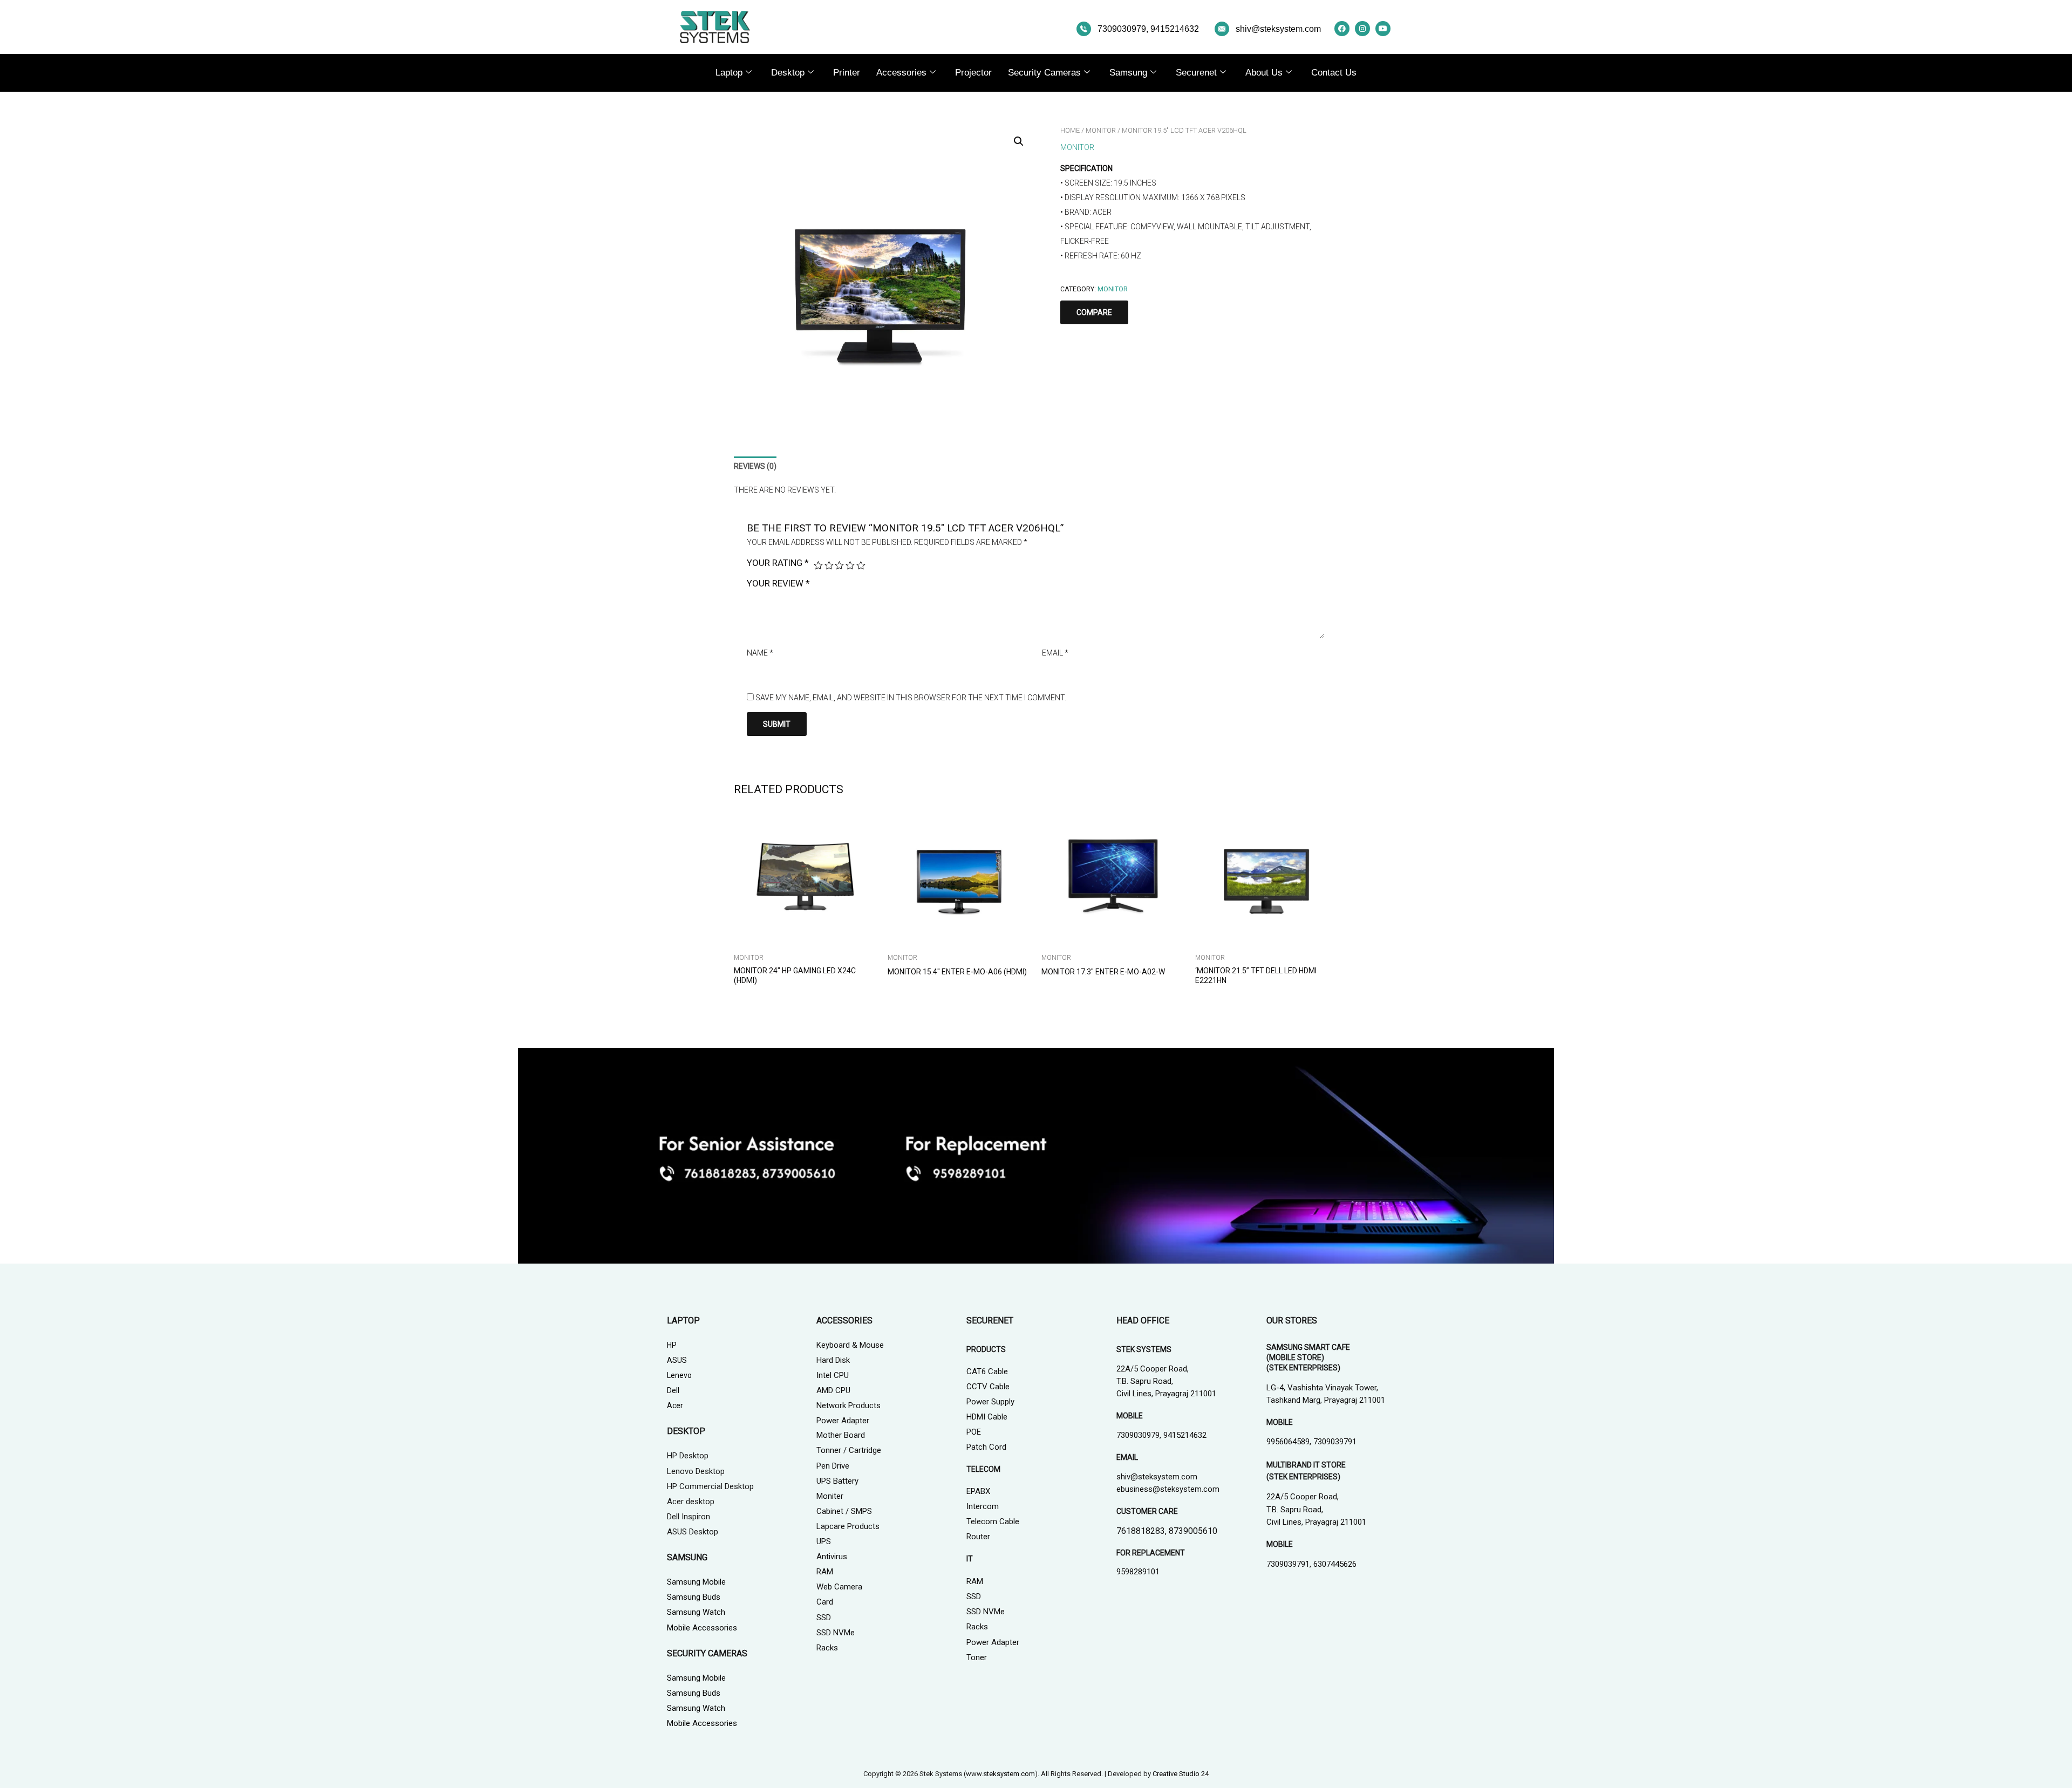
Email (1055, 653)
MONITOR (1101, 130)
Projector (973, 73)
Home (1070, 130)
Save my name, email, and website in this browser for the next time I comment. (911, 698)
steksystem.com (1009, 1774)
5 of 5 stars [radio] (861, 566)
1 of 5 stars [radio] (818, 566)
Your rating (778, 563)
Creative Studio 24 (1181, 1774)
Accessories (901, 73)
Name (760, 653)
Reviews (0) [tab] (755, 466)
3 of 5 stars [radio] (839, 566)
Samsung (1128, 73)
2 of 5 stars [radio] (829, 566)
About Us (1264, 73)
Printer (847, 73)
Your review (778, 583)
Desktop (788, 73)
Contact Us (1334, 73)
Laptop (729, 73)
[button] (1019, 141)
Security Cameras (1044, 73)
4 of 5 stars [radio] (850, 566)
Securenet (1196, 73)
